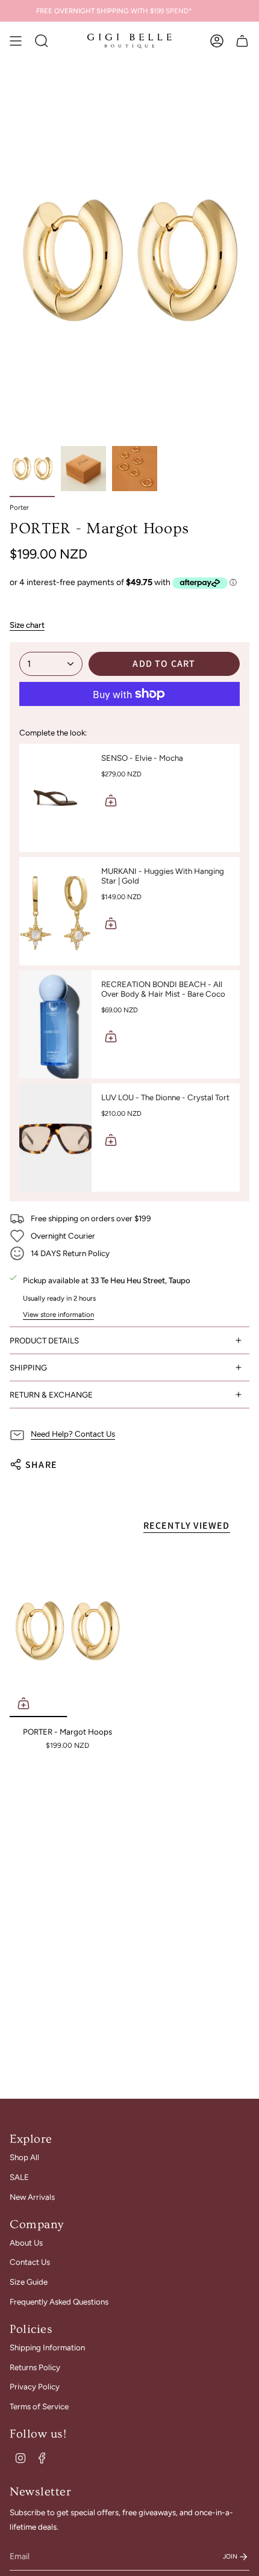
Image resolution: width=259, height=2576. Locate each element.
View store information (58, 1314)
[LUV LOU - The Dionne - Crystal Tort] (55, 1138)
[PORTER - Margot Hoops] (67, 1631)
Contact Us (30, 2262)
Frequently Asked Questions (59, 2302)
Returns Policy (35, 2367)
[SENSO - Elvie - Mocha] (55, 798)
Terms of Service (39, 2406)
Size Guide (29, 2282)
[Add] (111, 800)
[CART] (242, 41)
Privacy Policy (35, 2386)
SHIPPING (28, 1367)
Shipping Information (47, 2347)
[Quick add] (23, 1703)
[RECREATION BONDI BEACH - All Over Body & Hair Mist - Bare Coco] (55, 1024)
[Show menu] (16, 41)
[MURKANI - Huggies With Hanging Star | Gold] (55, 911)
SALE (19, 2177)
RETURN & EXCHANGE (51, 1395)
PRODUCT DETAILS (44, 1340)
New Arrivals (32, 2197)
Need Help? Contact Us (73, 1434)
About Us (26, 2243)
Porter (19, 507)
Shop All (24, 2157)
